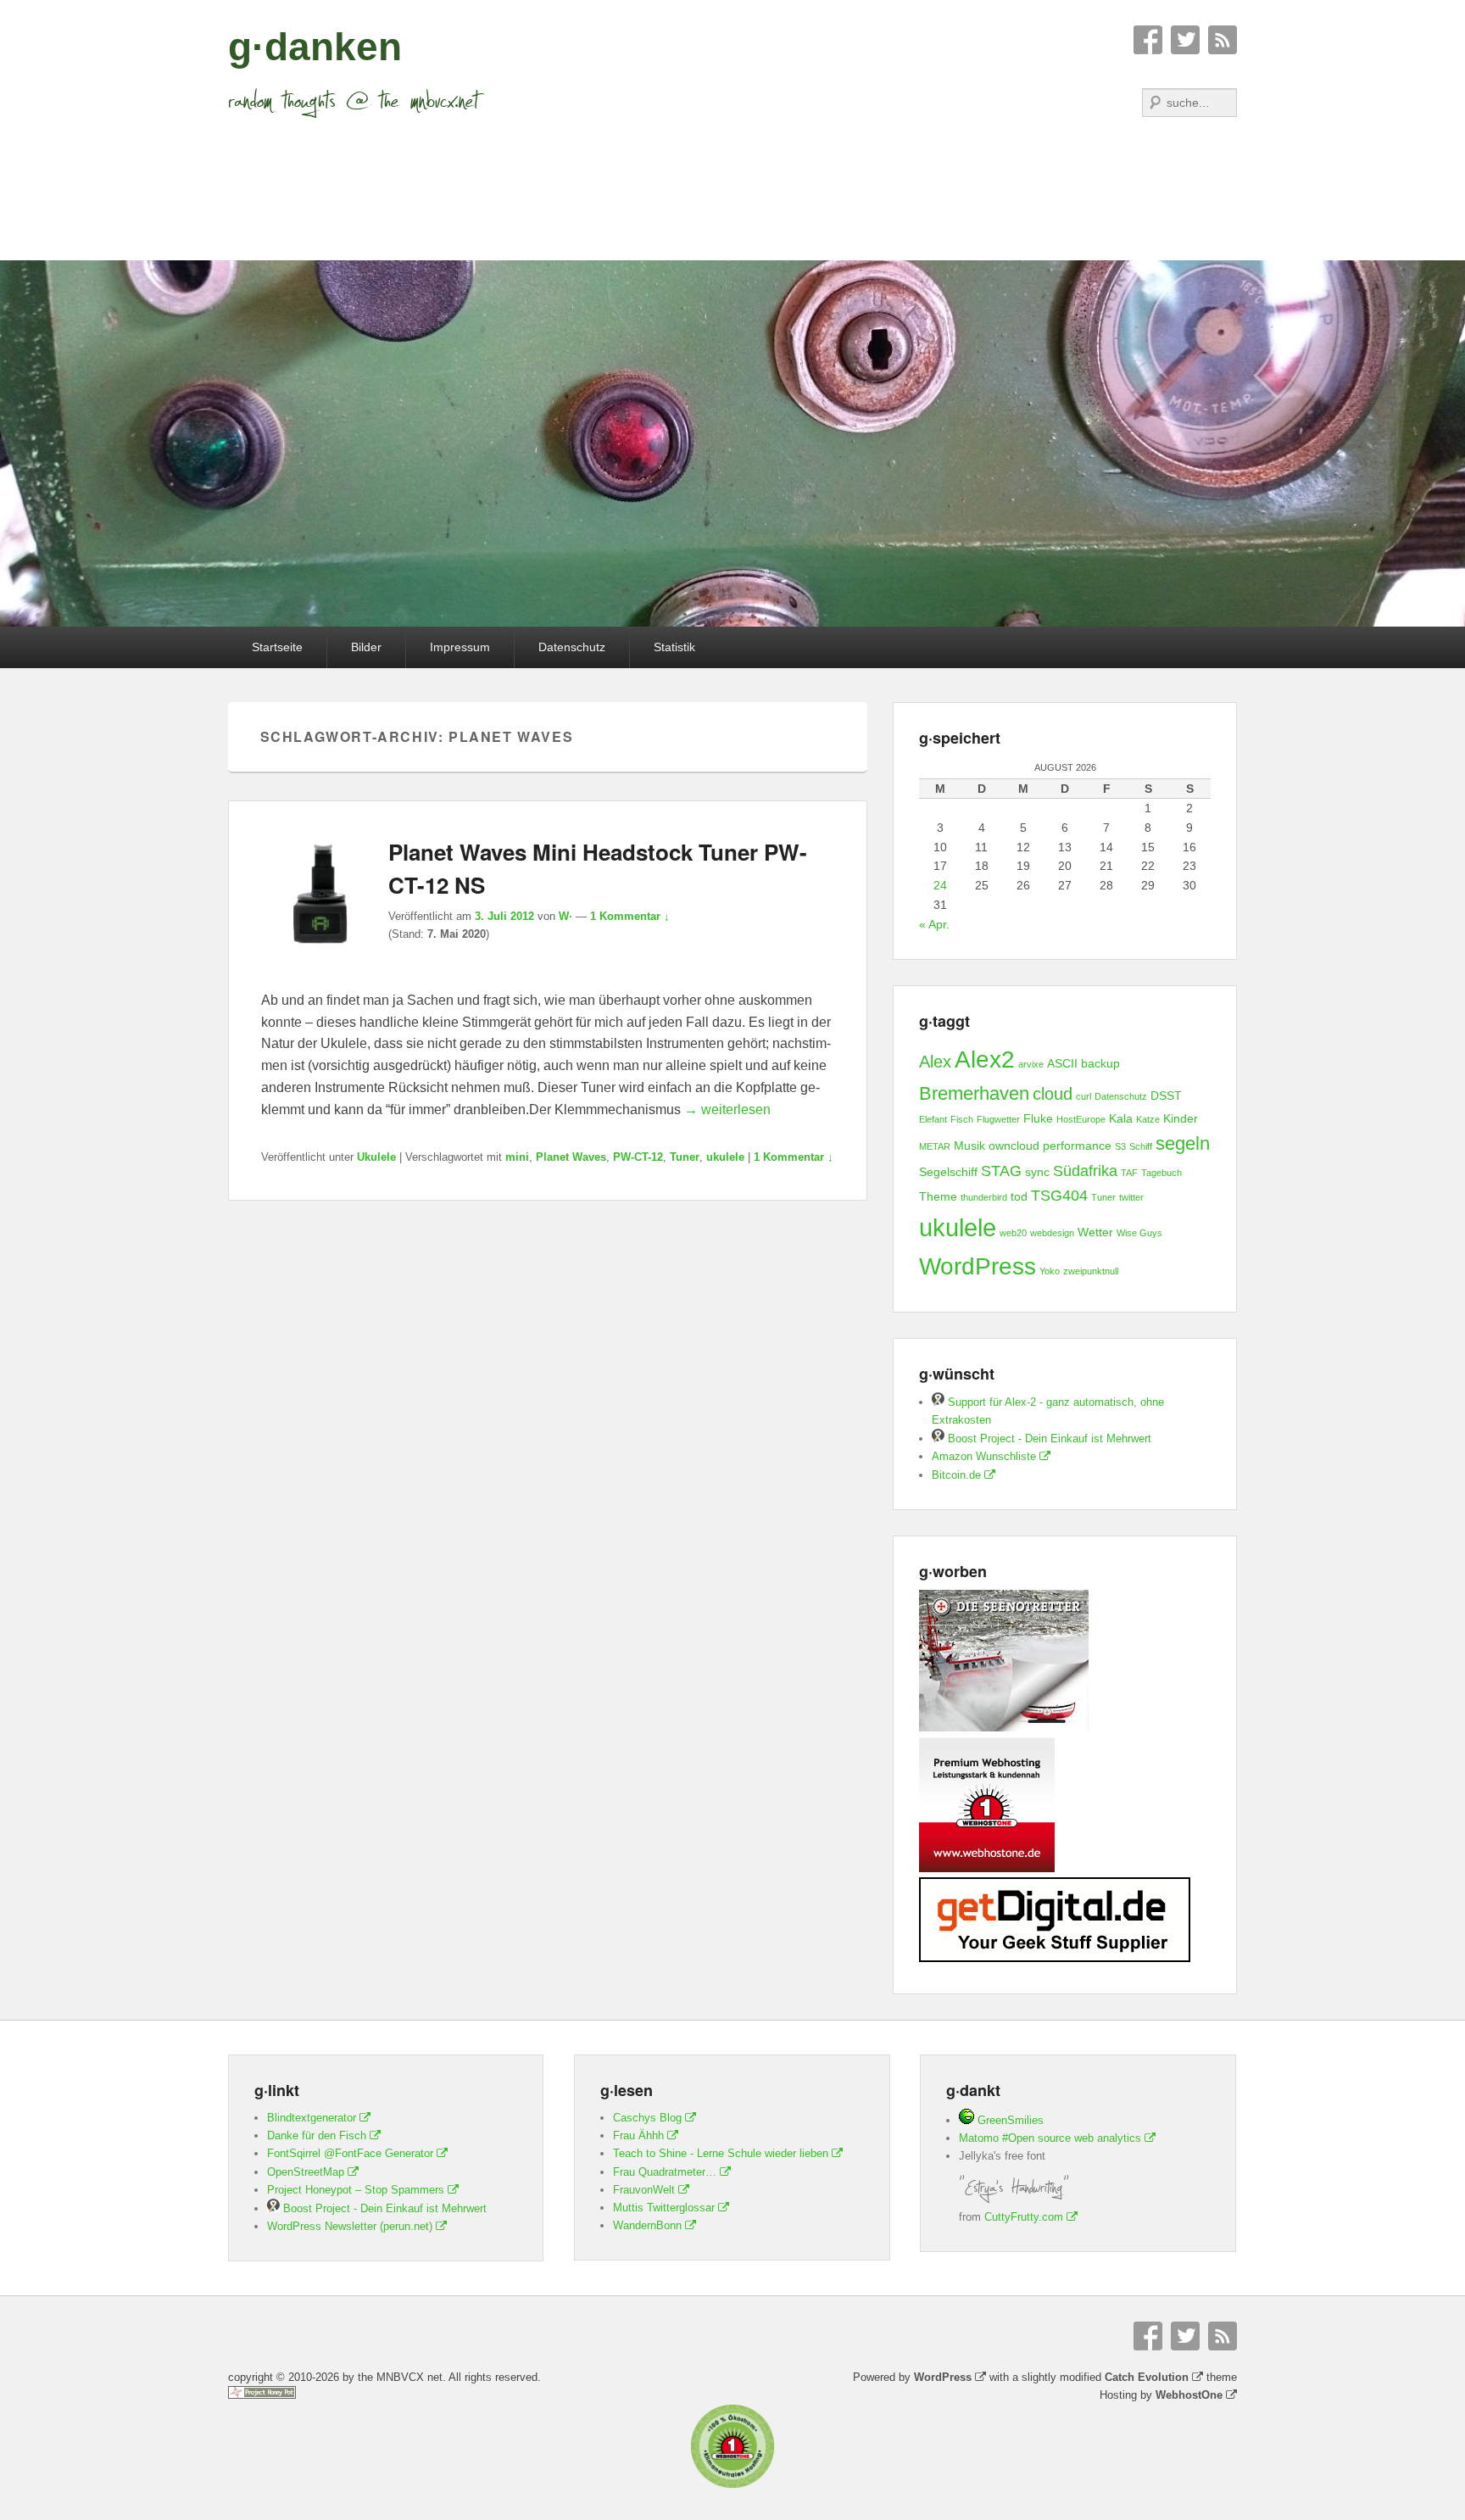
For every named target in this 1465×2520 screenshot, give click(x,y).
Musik (969, 1146)
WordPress (978, 1266)
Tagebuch (1161, 1173)
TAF (1129, 1173)
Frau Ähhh (638, 2135)
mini (517, 1157)
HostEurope (1081, 1119)
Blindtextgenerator (312, 2118)
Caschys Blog (647, 2118)
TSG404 (1059, 1196)
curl (1083, 1096)
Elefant (933, 1119)
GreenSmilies (1009, 2120)
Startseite (277, 647)
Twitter (1185, 40)
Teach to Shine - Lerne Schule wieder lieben (721, 2153)
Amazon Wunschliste (984, 1456)
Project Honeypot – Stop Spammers (356, 2190)
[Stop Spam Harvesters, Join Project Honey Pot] (262, 2395)
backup (1100, 1063)
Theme (938, 1196)
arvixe (1031, 1064)
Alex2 (985, 1059)
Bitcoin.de (956, 1475)
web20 (1013, 1233)
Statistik (674, 647)
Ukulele (376, 1157)
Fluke (1038, 1118)
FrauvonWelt (644, 2190)
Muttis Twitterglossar (664, 2208)
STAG (1001, 1171)
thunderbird (984, 1197)
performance (1077, 1146)
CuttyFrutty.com (1024, 2217)
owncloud (1014, 1146)
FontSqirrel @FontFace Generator (350, 2153)
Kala (1121, 1118)
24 (940, 885)
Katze (1148, 1119)
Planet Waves (571, 1157)
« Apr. (934, 924)
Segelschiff (948, 1172)
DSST (1166, 1096)
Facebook (1148, 40)
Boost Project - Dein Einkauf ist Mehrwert (1048, 1438)
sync (1037, 1172)
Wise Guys (1139, 1233)
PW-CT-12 (638, 1157)
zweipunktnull (1091, 1271)
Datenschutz (572, 647)
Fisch (962, 1119)
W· (565, 916)
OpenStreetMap (306, 2172)
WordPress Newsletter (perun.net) (350, 2226)
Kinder (1181, 1118)
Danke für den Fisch (317, 2135)
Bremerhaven (974, 1093)
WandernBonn (647, 2225)
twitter (1131, 1197)
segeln (1183, 1143)
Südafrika (1085, 1171)
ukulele (725, 1157)
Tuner (685, 1157)
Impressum (460, 647)
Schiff (1141, 1146)
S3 (1120, 1146)
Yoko (1050, 1271)
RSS (1223, 40)
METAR (935, 1146)
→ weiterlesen (727, 1109)
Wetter (1095, 1232)
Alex (935, 1062)
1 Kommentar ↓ (630, 916)
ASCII (1062, 1063)
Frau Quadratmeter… (665, 2172)
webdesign (1052, 1233)
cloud (1053, 1094)
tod (1019, 1196)
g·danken (315, 47)
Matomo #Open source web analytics (1050, 2138)
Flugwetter (998, 1119)
